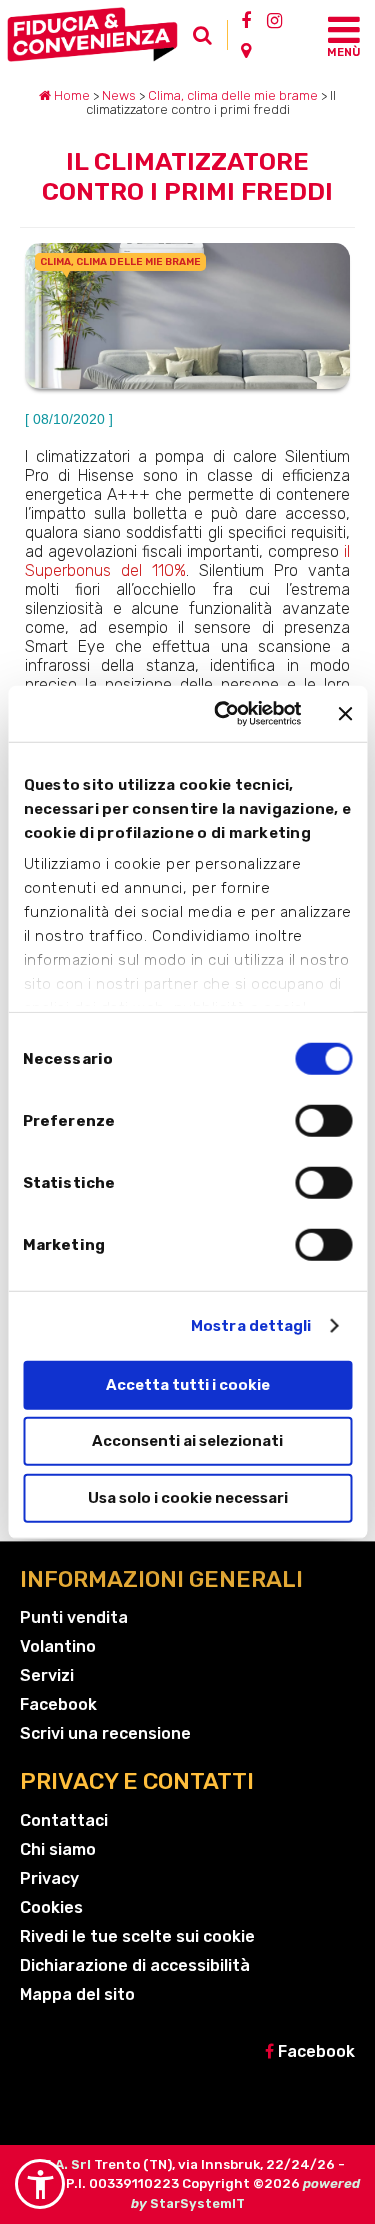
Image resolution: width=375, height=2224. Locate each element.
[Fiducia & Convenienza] (96, 34)
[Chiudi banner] (345, 714)
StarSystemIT (197, 2203)
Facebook (58, 1704)
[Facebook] (246, 20)
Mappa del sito (77, 1994)
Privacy (49, 1878)
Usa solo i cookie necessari (188, 1497)
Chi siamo (58, 1849)
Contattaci (64, 1820)
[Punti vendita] (246, 50)
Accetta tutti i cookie (188, 1384)
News (119, 95)
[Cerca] (208, 40)
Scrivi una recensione (105, 1733)
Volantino (58, 1646)
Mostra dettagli (251, 1326)
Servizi (47, 1675)
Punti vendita (74, 1617)
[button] (40, 2184)
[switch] (323, 1120)
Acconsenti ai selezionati (187, 1441)
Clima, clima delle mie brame (233, 95)
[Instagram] (274, 20)
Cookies (51, 1907)
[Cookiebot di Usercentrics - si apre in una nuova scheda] (223, 714)
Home (70, 95)
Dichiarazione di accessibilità (135, 1965)
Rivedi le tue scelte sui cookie (137, 1936)
